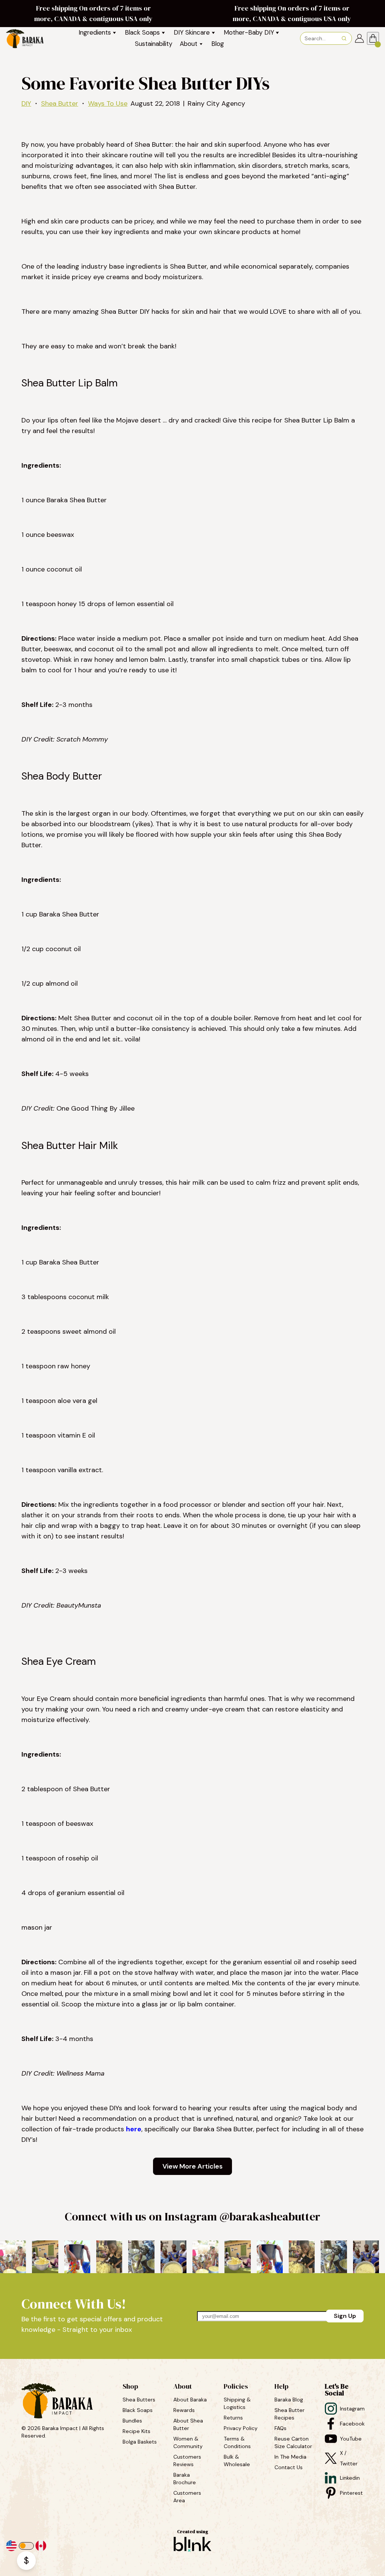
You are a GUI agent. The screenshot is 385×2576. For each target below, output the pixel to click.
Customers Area (188, 2497)
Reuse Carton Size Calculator (293, 2442)
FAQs (280, 2428)
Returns (233, 2418)
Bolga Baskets (140, 2442)
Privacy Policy (241, 2428)
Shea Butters (140, 2400)
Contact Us (289, 2467)
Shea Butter (60, 103)
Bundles (133, 2421)
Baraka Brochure (185, 2479)
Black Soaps (138, 2410)
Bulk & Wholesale (237, 2460)
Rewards (184, 2410)
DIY (26, 103)
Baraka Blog (289, 2400)
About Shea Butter (189, 2424)
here (134, 2129)
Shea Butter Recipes (290, 2414)
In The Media (290, 2457)
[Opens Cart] (373, 38)
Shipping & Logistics (238, 2403)
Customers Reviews (188, 2460)
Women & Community (189, 2442)
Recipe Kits (137, 2431)
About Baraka (190, 2400)
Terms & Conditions (237, 2442)
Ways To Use (108, 103)
